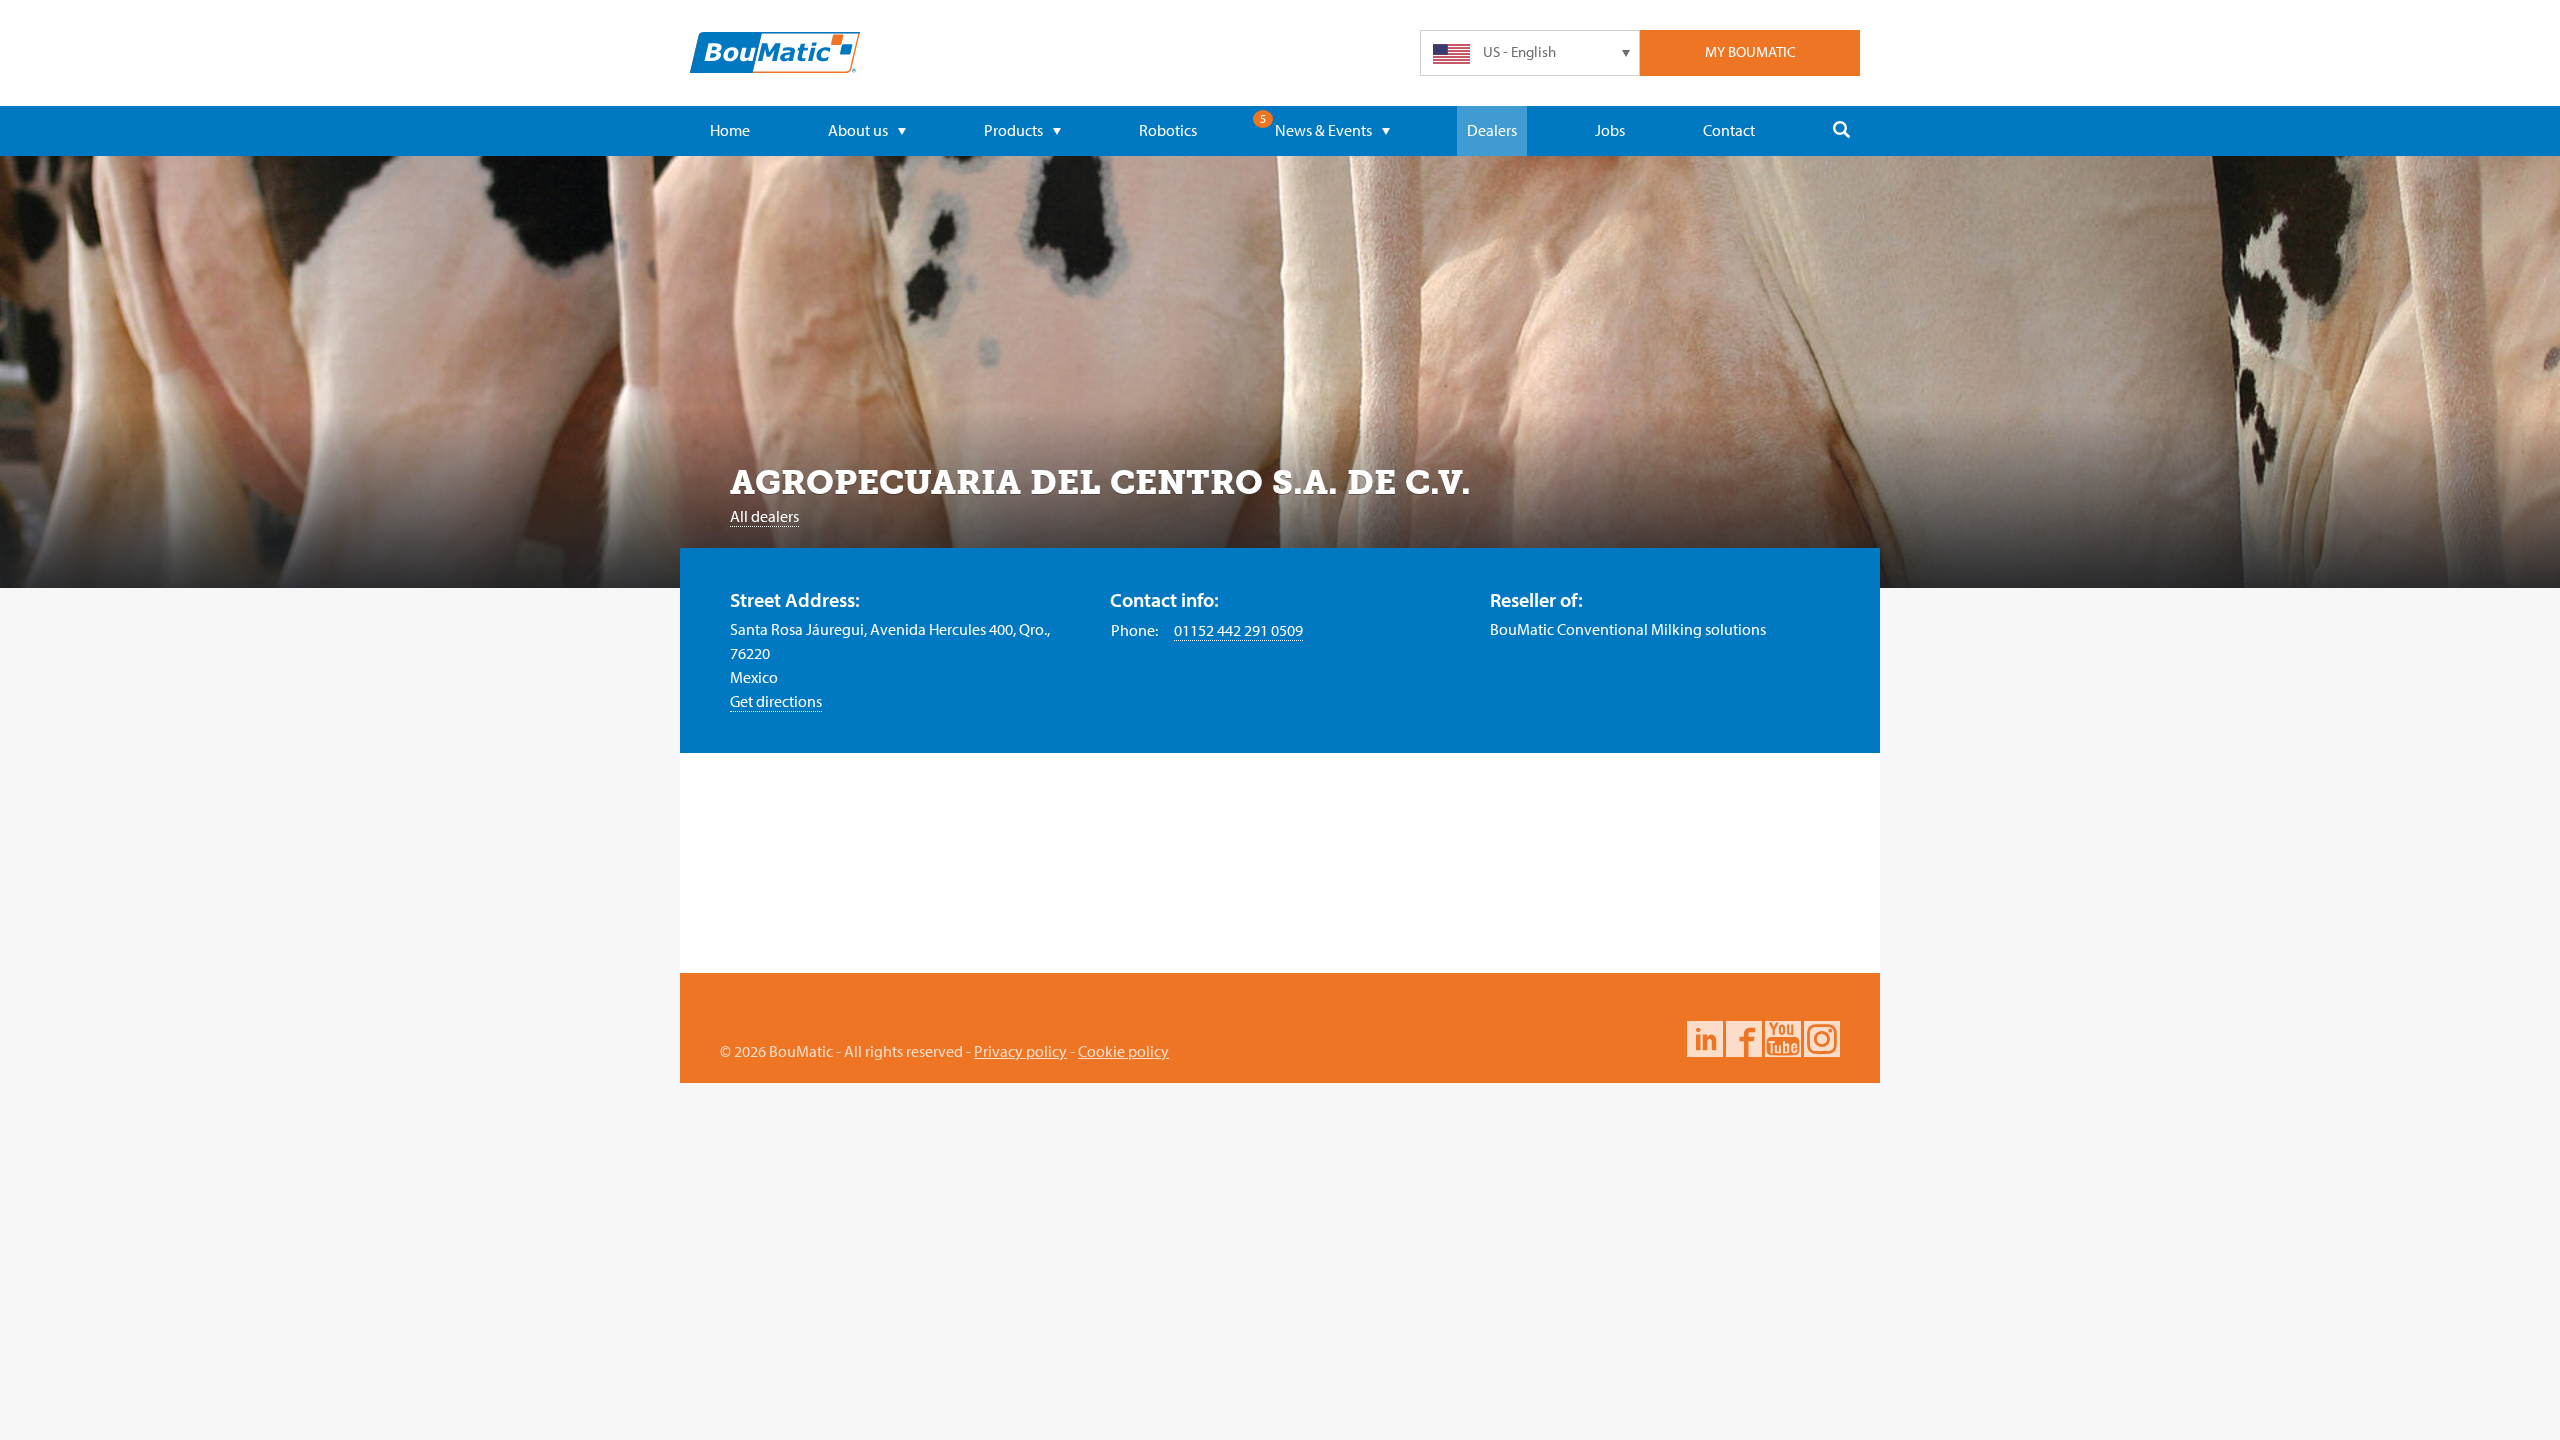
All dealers (764, 516)
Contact (1729, 130)
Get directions (776, 701)
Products (1013, 130)
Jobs (1610, 130)
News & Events (1323, 130)
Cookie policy (1123, 1051)
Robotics (1168, 130)
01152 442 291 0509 (1238, 630)
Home (730, 130)
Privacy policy (1020, 1051)
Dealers (1492, 130)
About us (858, 130)
